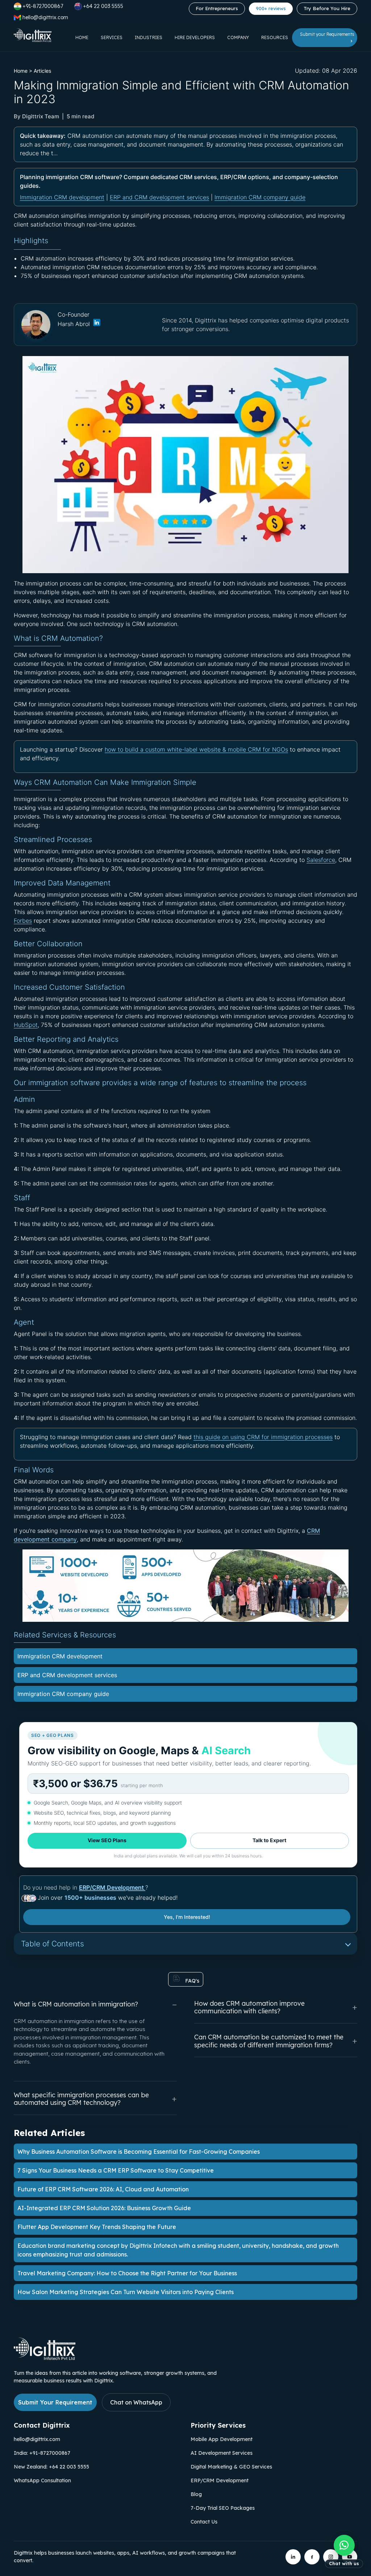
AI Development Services (222, 2453)
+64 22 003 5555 (103, 6)
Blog (196, 2494)
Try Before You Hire (327, 8)
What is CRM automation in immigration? (76, 2004)
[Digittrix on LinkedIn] (293, 2557)
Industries (149, 37)
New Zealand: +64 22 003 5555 (51, 2467)
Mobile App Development (222, 2439)
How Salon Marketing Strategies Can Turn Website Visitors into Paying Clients (126, 2292)
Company (238, 37)
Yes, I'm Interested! (187, 1917)
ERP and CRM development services (159, 197)
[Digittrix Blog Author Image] (96, 324)
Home (82, 37)
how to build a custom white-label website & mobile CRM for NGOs (196, 749)
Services (112, 37)
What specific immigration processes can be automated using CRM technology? (81, 2099)
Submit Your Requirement (55, 2402)
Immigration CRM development (62, 197)
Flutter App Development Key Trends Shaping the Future (97, 2227)
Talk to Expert (269, 1840)
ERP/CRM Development (112, 1887)
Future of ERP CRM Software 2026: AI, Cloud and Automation (103, 2189)
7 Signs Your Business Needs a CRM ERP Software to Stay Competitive (116, 2170)
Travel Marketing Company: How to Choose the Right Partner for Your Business (127, 2273)
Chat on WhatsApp (136, 2402)
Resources (275, 37)
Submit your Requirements (327, 34)
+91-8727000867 (43, 6)
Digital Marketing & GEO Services (231, 2467)
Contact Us (204, 2522)
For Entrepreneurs (217, 8)
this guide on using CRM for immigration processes (263, 1437)
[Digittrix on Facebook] (312, 2557)
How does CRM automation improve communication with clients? (249, 2007)
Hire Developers (195, 37)
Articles (42, 71)
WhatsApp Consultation (42, 2480)
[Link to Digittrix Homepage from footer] (45, 2358)
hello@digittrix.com (37, 2439)
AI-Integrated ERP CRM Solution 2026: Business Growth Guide (104, 2208)
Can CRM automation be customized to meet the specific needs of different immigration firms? (269, 2041)
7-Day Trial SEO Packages (223, 2508)
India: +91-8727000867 (42, 2453)
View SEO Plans (107, 1840)
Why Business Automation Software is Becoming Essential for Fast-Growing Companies (139, 2152)
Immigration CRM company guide (260, 197)
